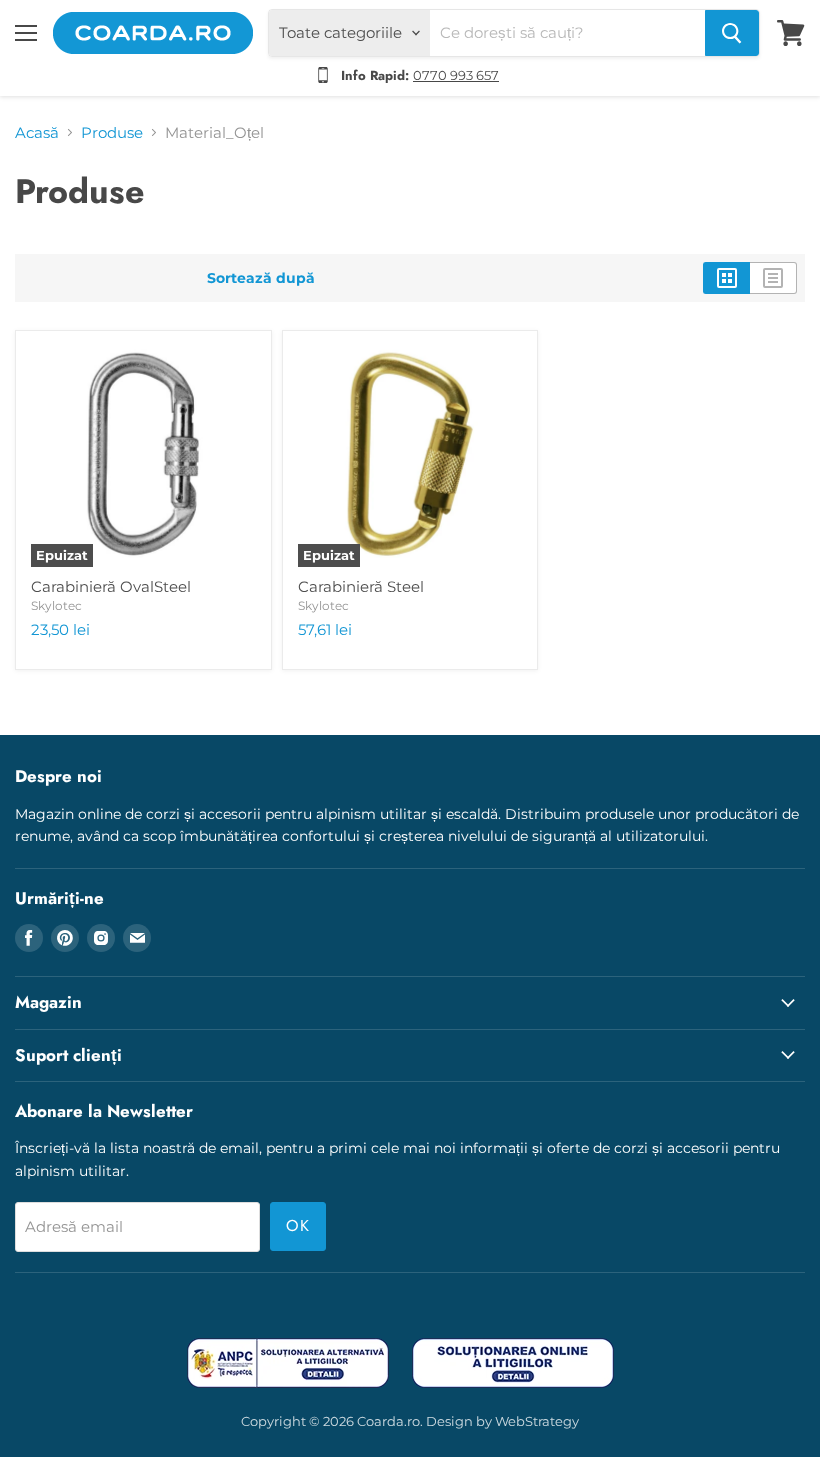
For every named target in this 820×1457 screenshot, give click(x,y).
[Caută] (732, 33)
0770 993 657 (456, 75)
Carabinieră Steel (361, 586)
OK (298, 1225)
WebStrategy (537, 1421)
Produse (112, 132)
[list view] (773, 278)
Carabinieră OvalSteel (111, 586)
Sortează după (261, 278)
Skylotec (56, 605)
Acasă (37, 132)
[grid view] (726, 278)
